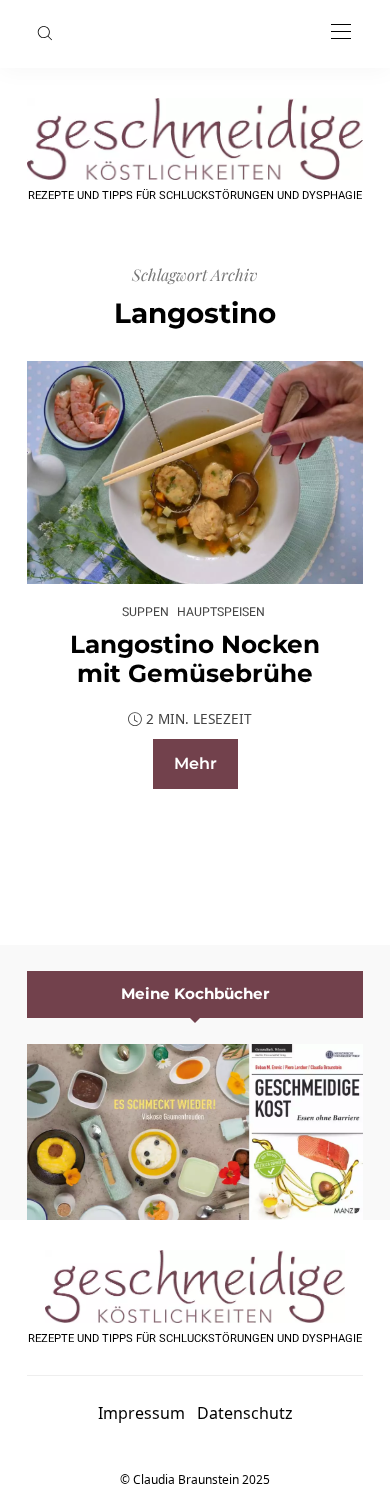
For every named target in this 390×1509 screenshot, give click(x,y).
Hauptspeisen (221, 611)
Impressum (141, 1413)
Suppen (145, 611)
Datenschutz (245, 1413)
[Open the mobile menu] (341, 32)
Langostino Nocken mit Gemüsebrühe (195, 659)
